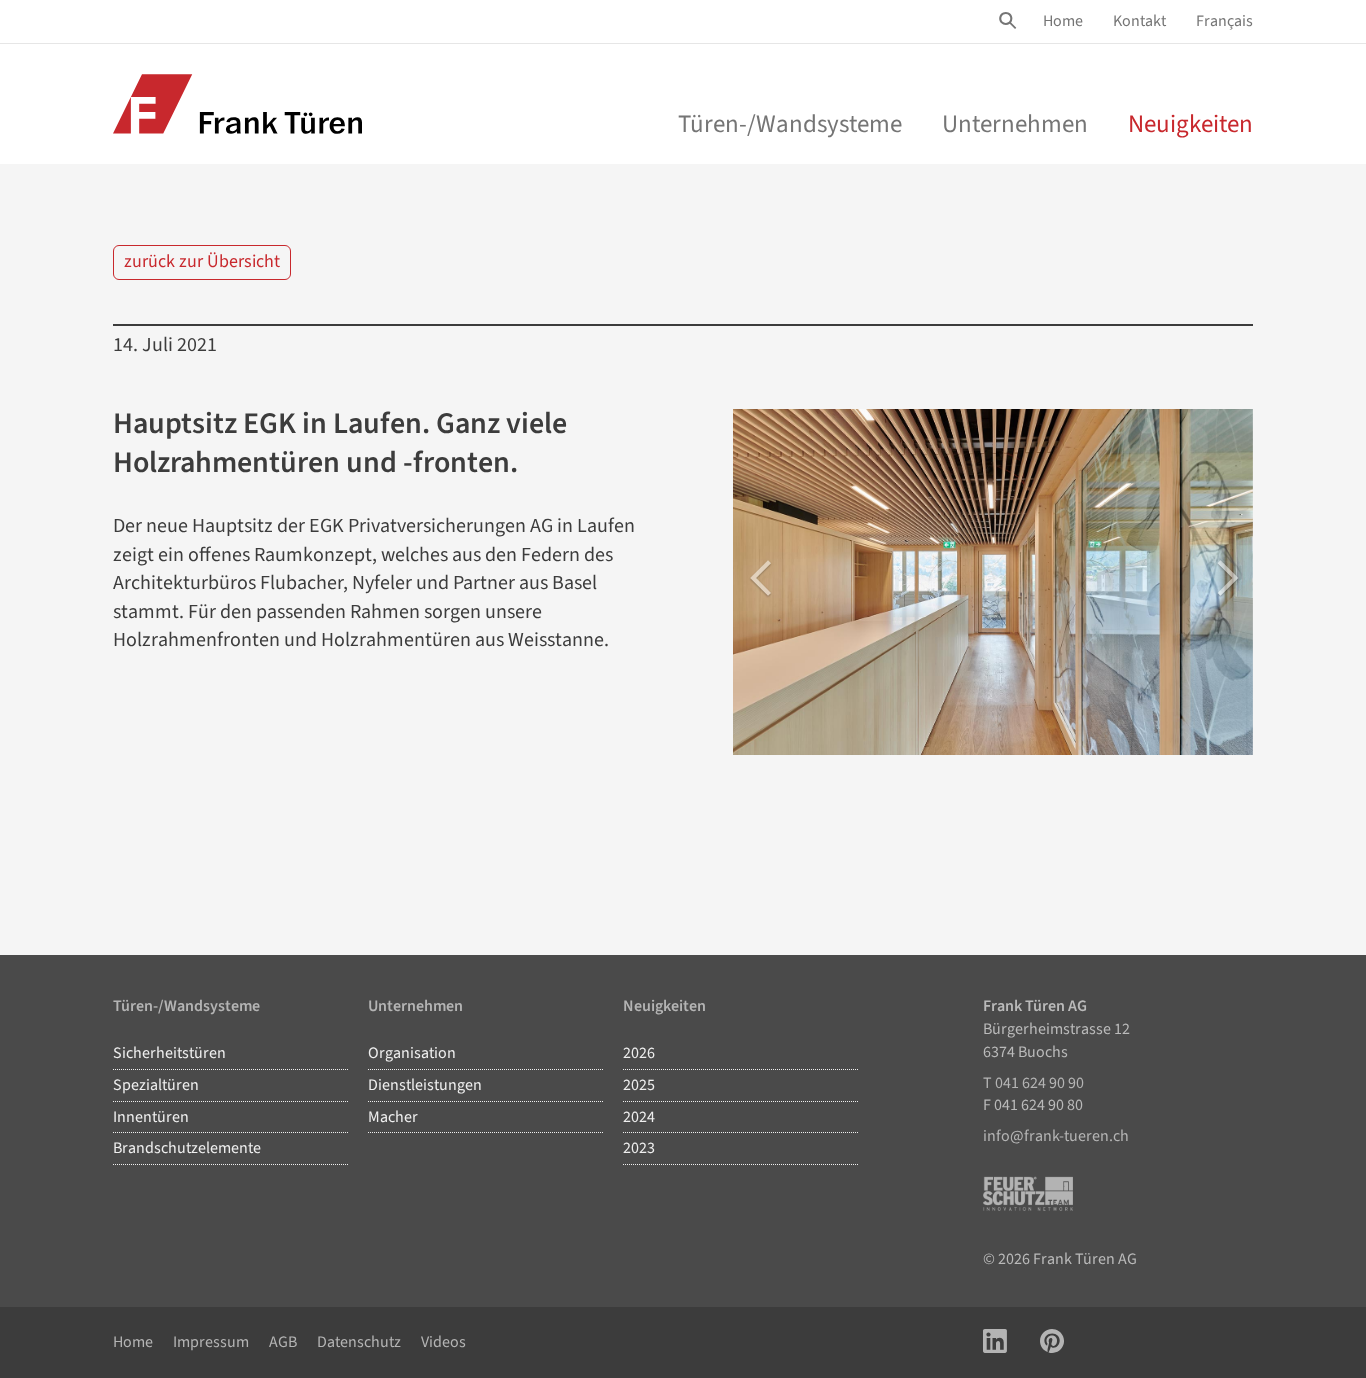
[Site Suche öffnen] (1011, 21)
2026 (639, 1053)
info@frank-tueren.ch (1056, 1136)
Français (1224, 21)
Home (1063, 21)
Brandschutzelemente (187, 1148)
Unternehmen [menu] (1015, 124)
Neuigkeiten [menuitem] (1190, 124)
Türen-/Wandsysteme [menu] (790, 124)
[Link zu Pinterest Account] (1052, 1342)
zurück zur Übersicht (202, 261)
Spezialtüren (156, 1085)
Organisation (412, 1053)
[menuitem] (1063, 21)
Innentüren (151, 1117)
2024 (639, 1117)
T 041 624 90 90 (1033, 1083)
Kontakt (1139, 21)
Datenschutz (359, 1342)
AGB (283, 1342)
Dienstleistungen (425, 1085)
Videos (443, 1342)
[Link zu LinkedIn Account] (995, 1342)
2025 (639, 1085)
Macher (393, 1117)
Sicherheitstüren (169, 1053)
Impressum (211, 1342)
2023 (639, 1148)
